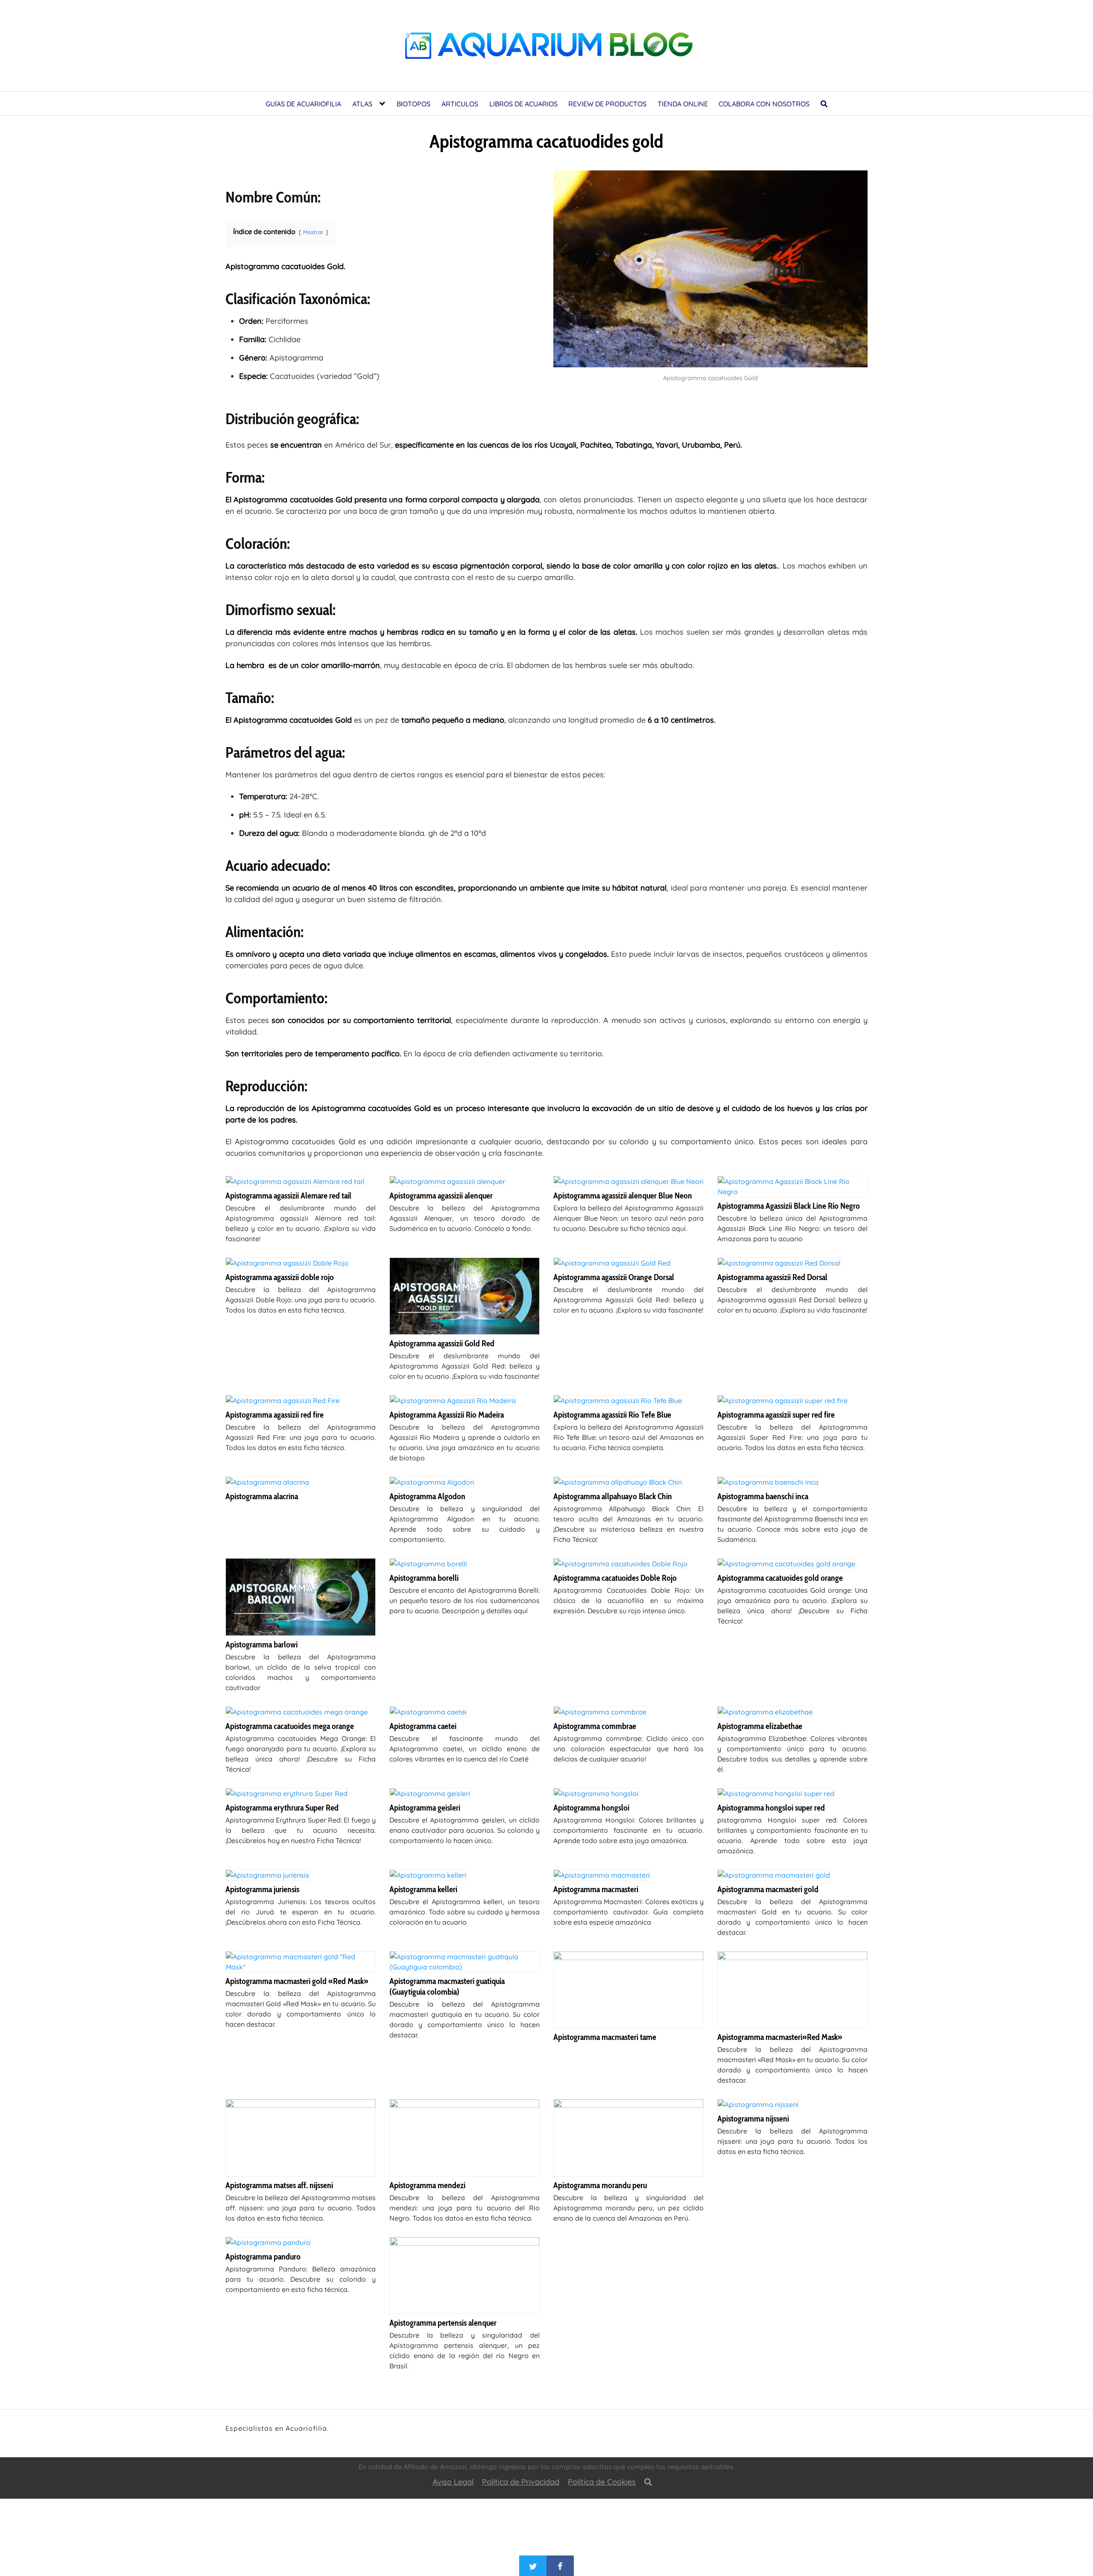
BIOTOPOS (414, 104)
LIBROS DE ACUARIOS (523, 104)
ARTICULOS (460, 104)
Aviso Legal (453, 2482)
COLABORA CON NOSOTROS (764, 104)
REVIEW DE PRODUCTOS (607, 104)
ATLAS (362, 104)
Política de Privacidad (521, 2482)
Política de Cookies (602, 2482)
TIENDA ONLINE (683, 104)
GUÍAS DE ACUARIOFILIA (303, 104)
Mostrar (313, 232)
